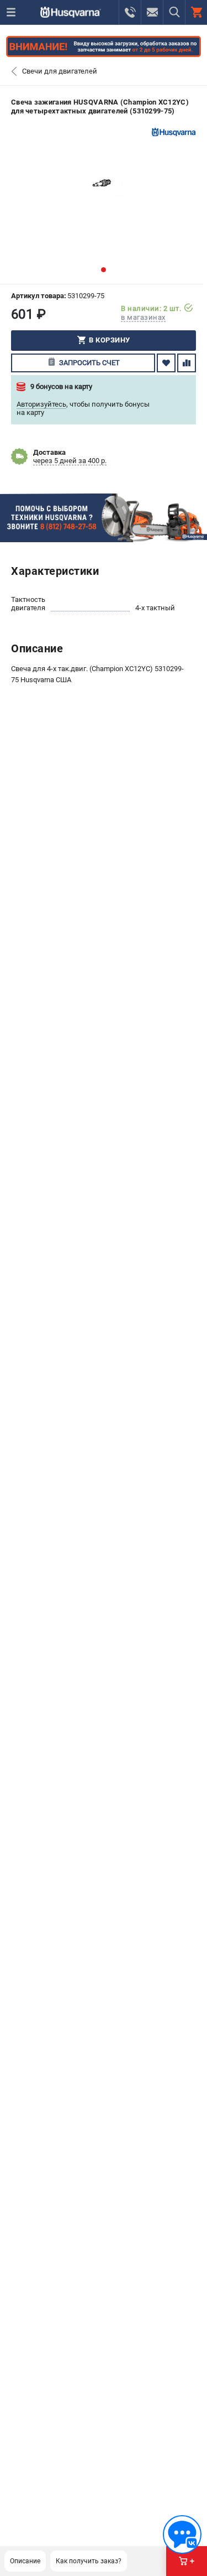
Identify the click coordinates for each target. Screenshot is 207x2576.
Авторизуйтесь (41, 404)
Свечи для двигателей (60, 71)
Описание (25, 2561)
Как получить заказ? (89, 2561)
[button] (104, 270)
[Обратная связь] (182, 2535)
